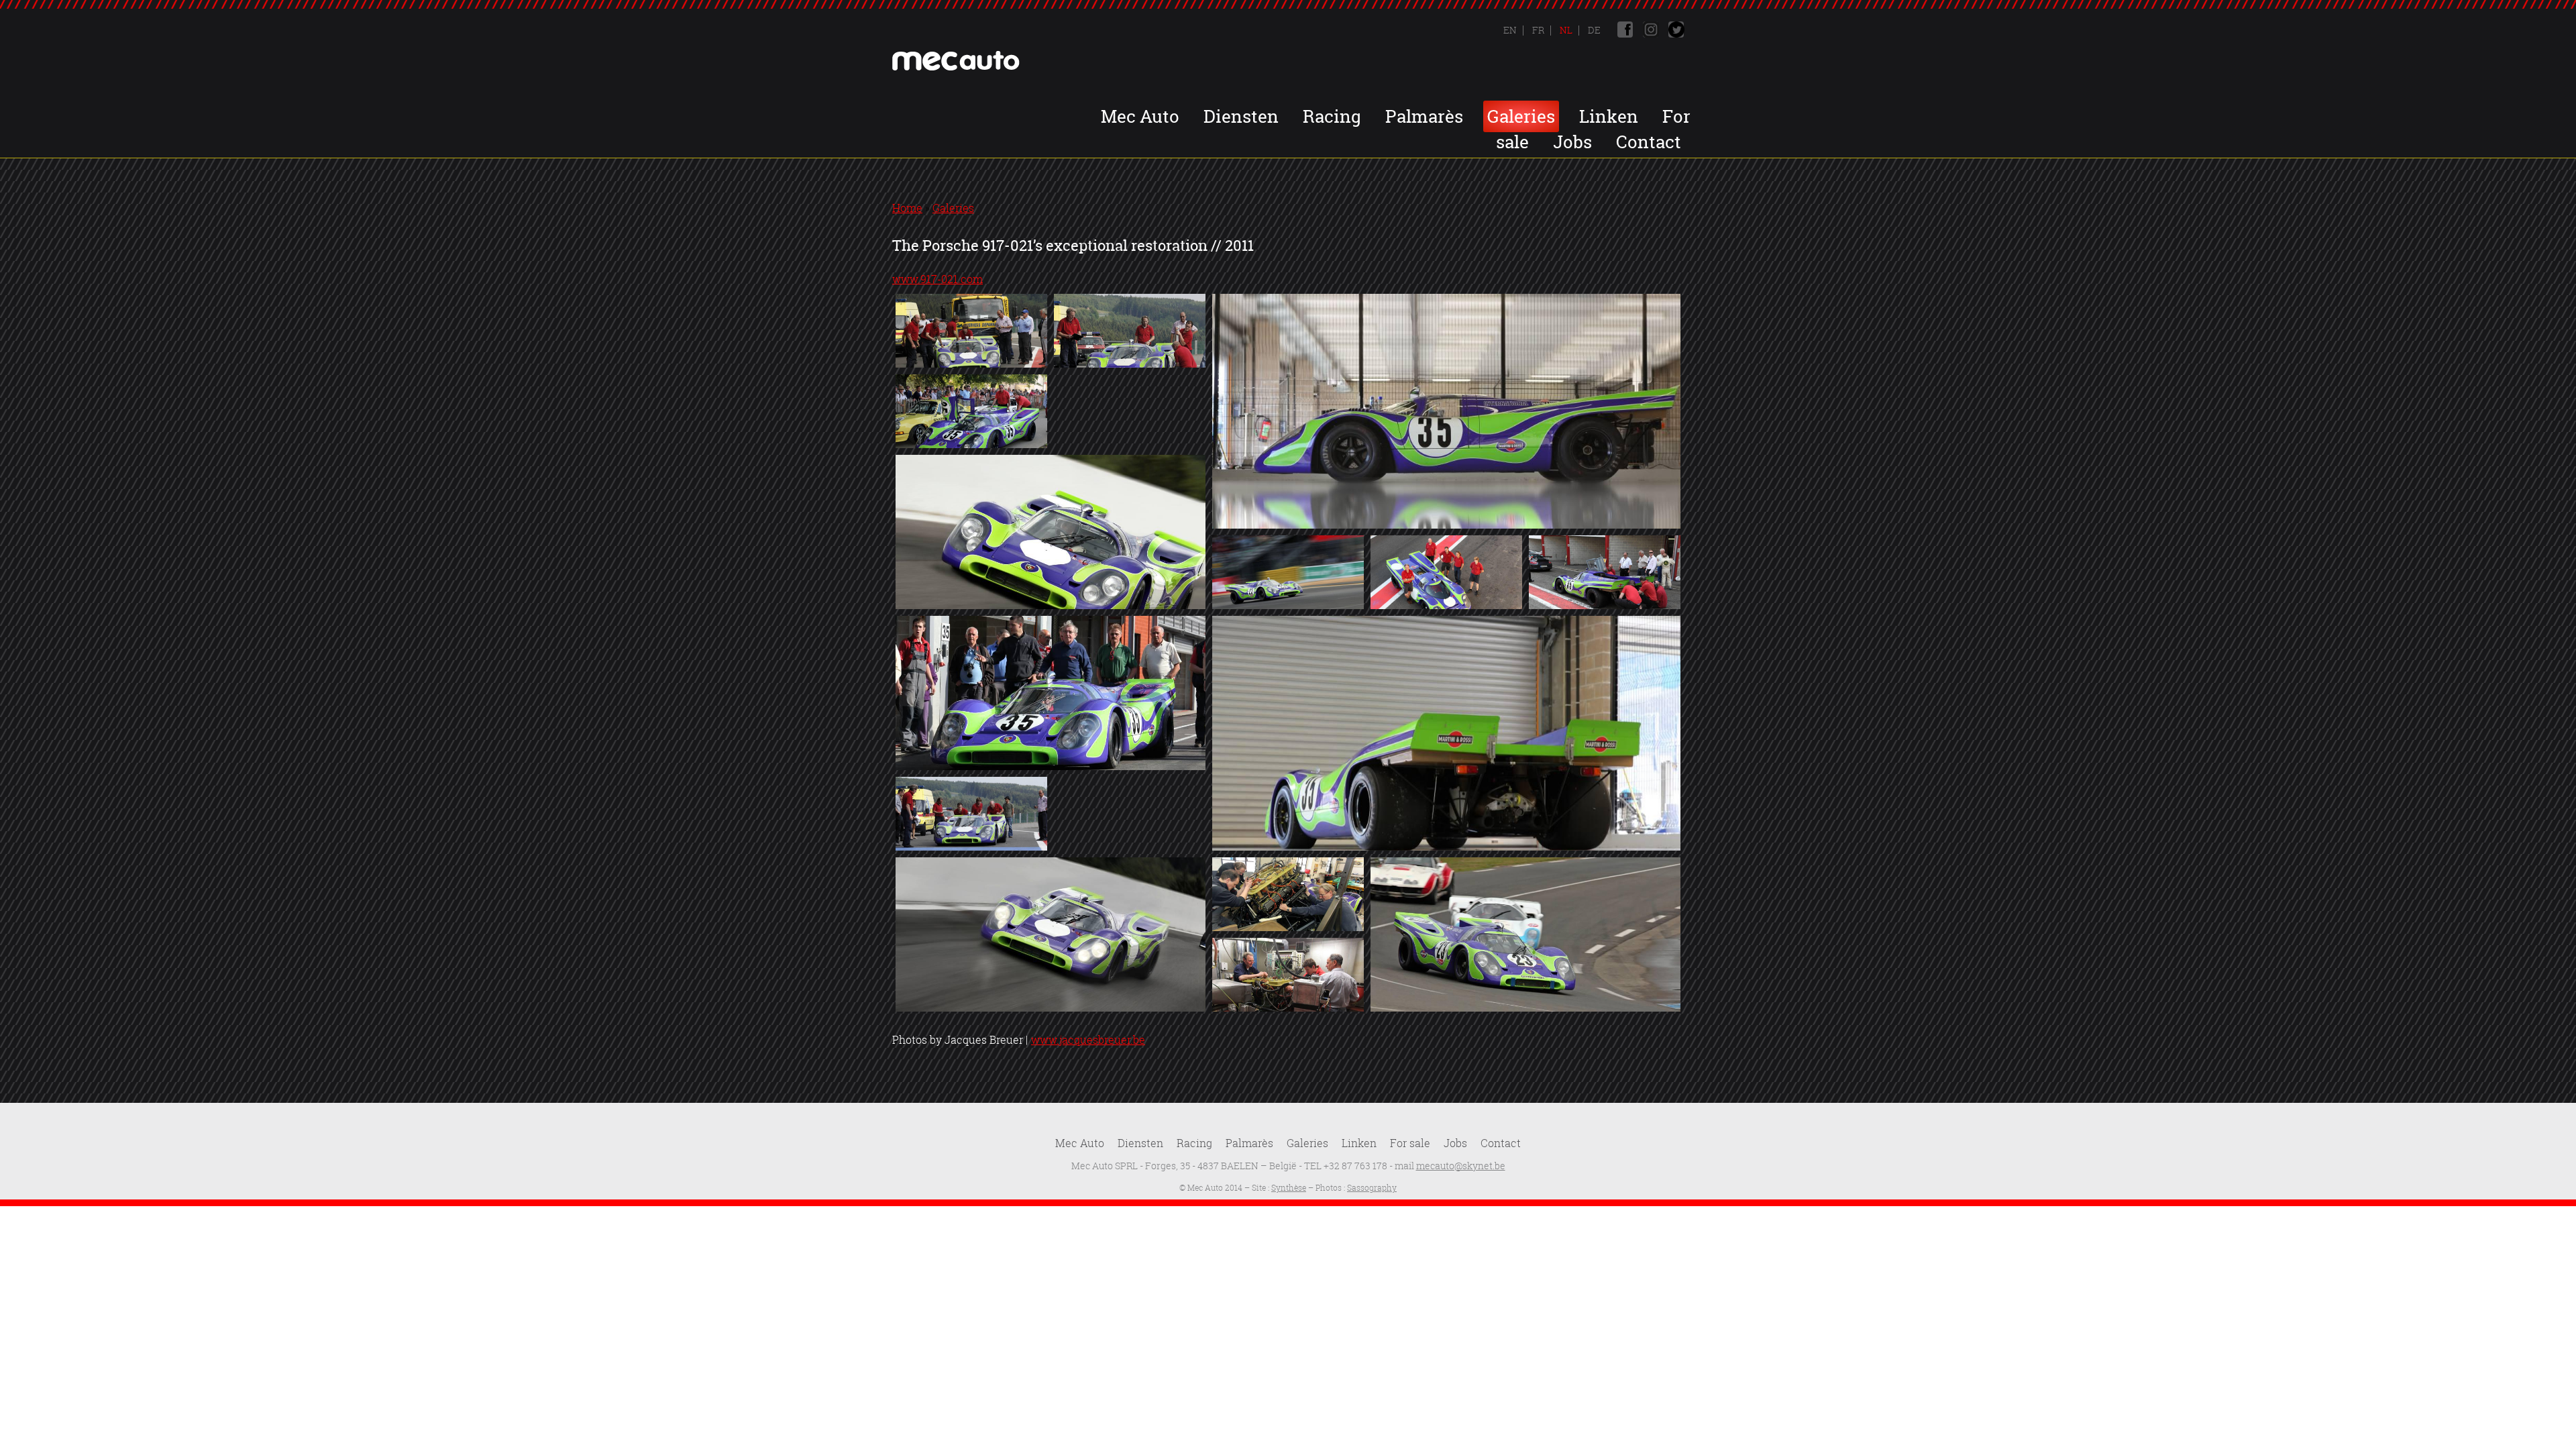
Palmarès (1424, 116)
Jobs (1572, 142)
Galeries (1521, 116)
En (1510, 30)
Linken (1609, 116)
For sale (1410, 1143)
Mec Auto (1140, 116)
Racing (1332, 116)
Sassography (1372, 1188)
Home (907, 208)
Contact (1649, 142)
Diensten (1241, 116)
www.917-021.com (937, 279)
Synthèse (1289, 1188)
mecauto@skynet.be (1461, 1166)
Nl (1565, 30)
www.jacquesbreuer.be (1088, 1040)
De (1593, 30)
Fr (1537, 30)
